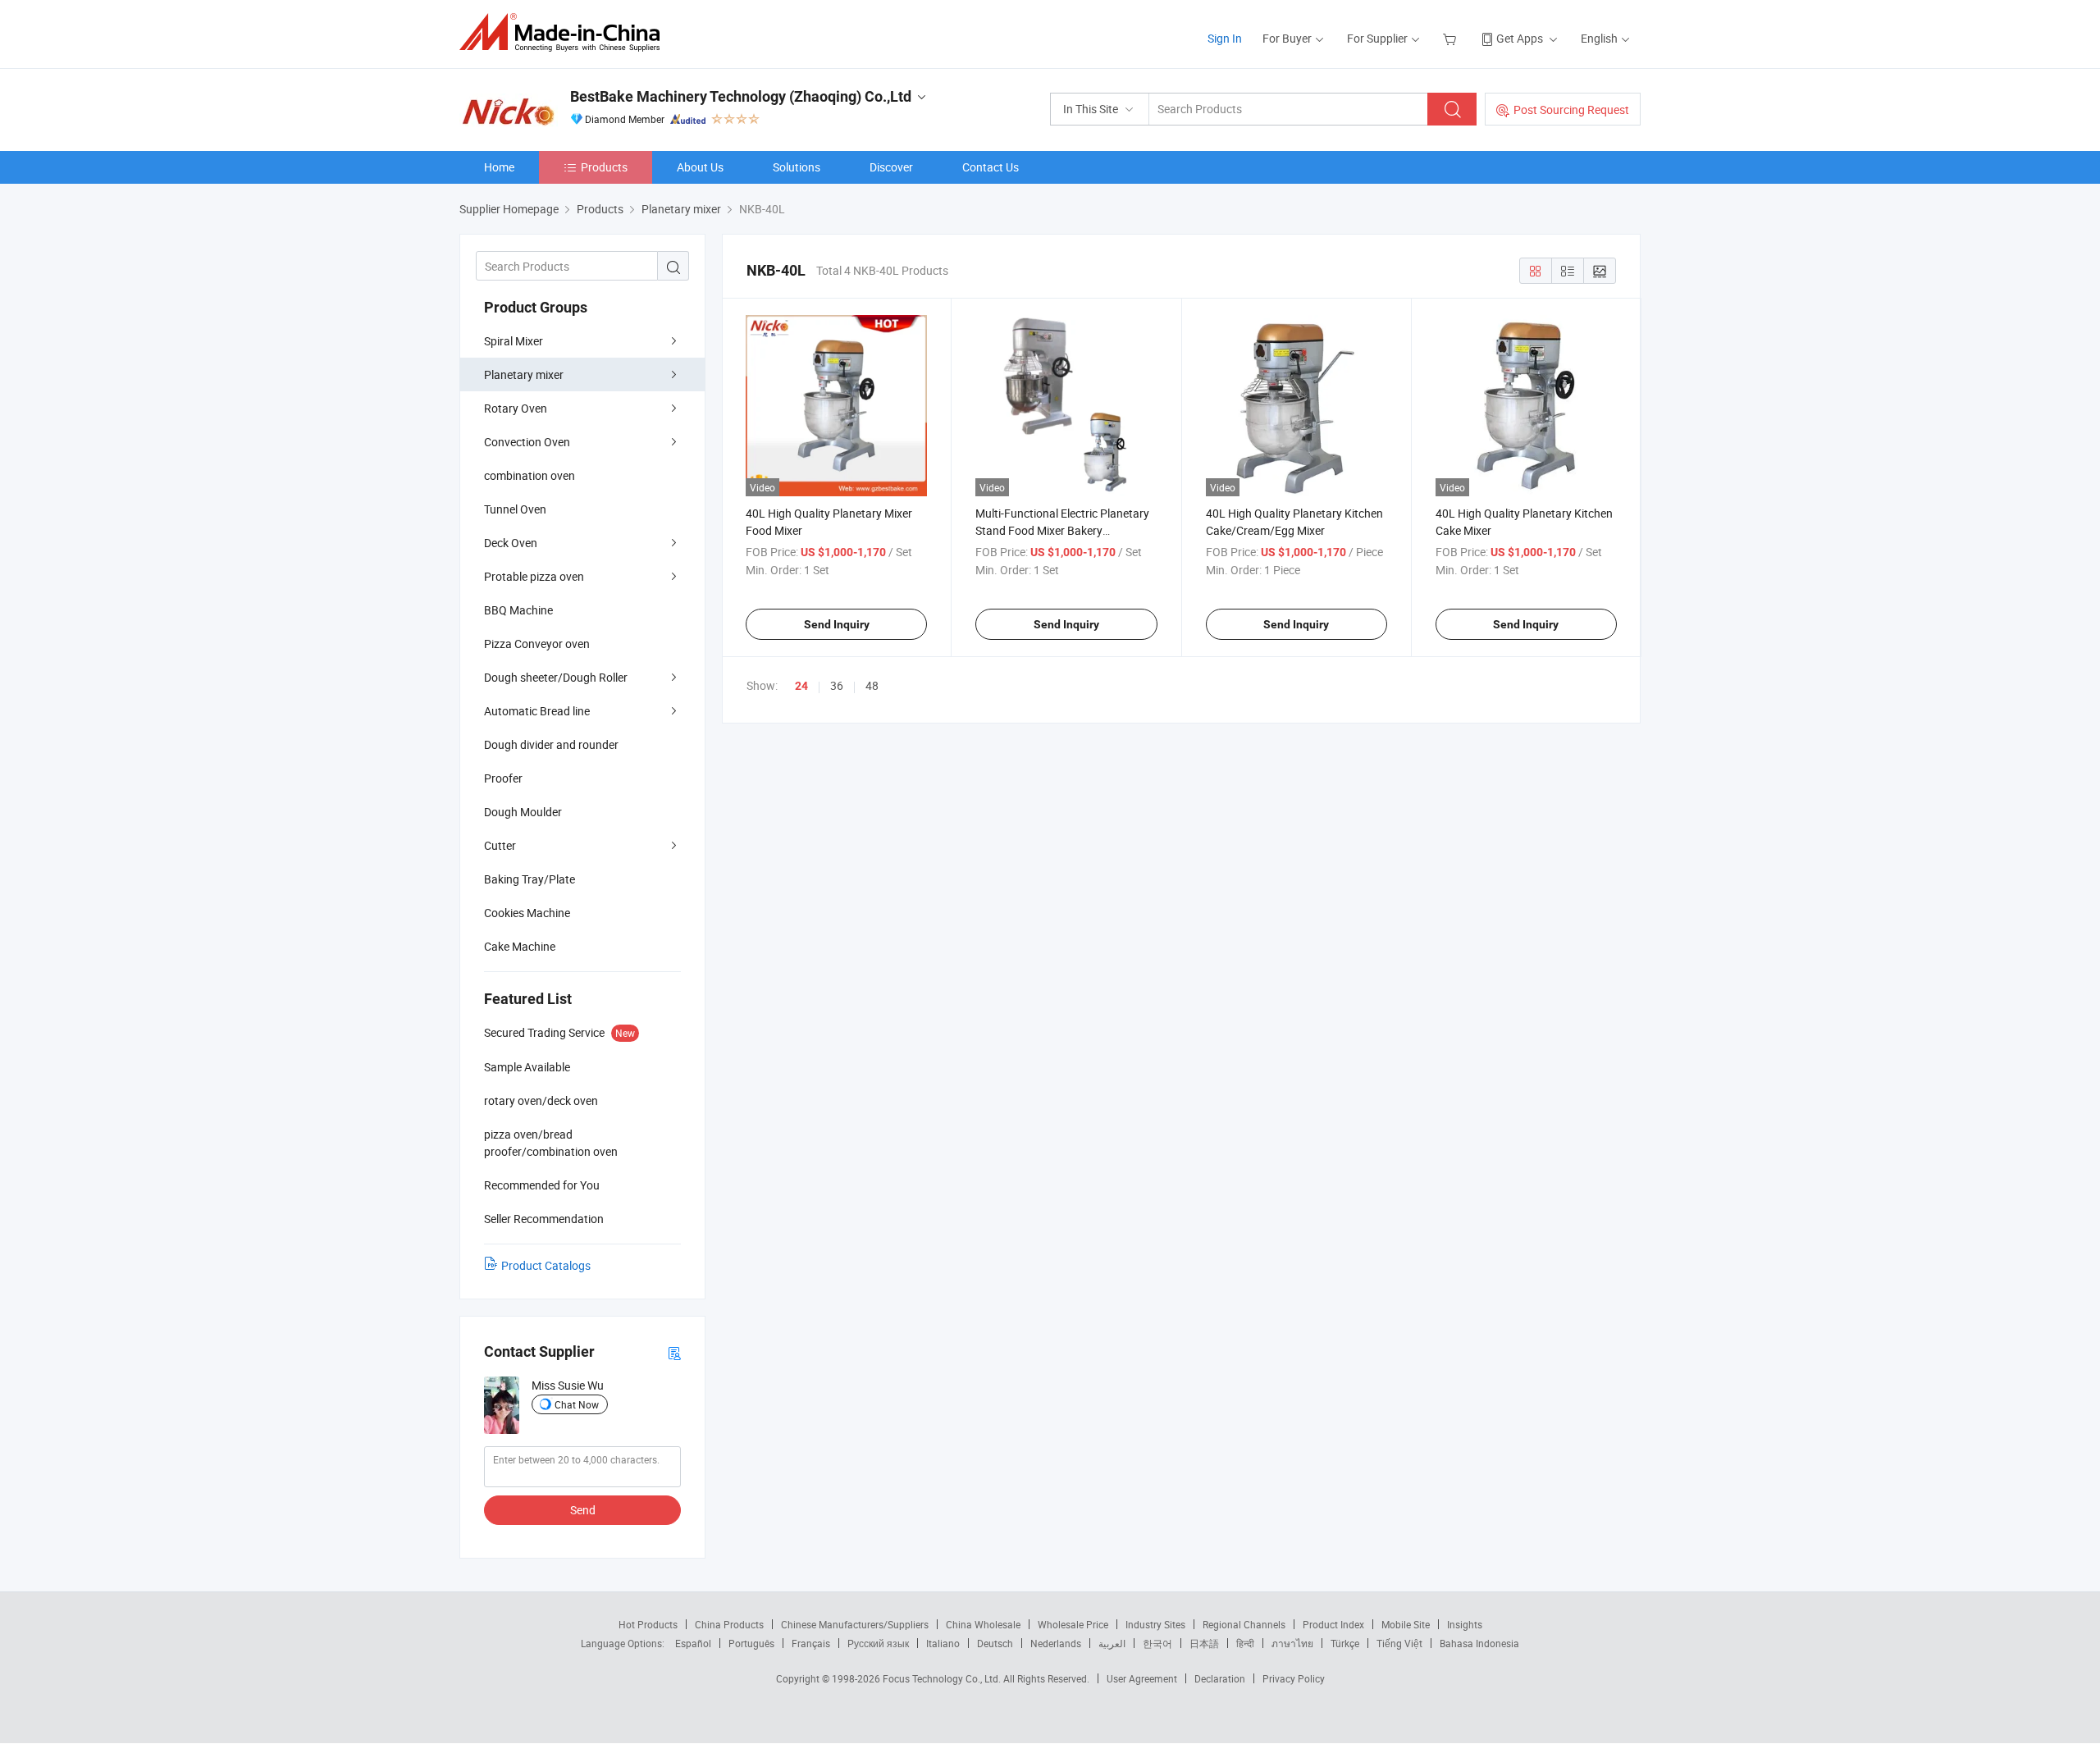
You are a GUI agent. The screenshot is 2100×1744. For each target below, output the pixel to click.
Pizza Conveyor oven (537, 644)
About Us (700, 167)
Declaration (1220, 1678)
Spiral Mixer (514, 341)
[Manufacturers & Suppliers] (565, 32)
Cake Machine (520, 946)
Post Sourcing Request (1571, 110)
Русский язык (878, 1643)
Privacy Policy (1294, 1678)
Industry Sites (1155, 1624)
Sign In (1225, 38)
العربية (1112, 1643)
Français (811, 1643)
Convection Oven (527, 442)
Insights (1465, 1624)
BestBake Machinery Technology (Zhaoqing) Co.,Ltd (741, 96)
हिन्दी (1245, 1643)
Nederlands (1056, 1643)
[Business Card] (674, 1352)
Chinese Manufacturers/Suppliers (855, 1624)
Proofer (503, 778)
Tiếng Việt (1399, 1643)
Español (693, 1643)
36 (837, 685)
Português (751, 1643)
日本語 (1204, 1643)
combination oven (530, 475)
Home (499, 167)
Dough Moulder (523, 812)
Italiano (943, 1643)
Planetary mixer (524, 374)
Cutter (500, 845)
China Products (729, 1624)
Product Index (1333, 1624)
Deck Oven (511, 543)
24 (801, 686)
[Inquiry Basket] (1452, 38)
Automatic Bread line (537, 711)
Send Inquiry (837, 624)
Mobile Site (1406, 1624)
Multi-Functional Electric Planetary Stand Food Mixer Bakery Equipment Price (1062, 530)
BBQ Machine (518, 610)
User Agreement (1142, 1678)
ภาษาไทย (1292, 1643)
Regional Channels (1244, 1624)
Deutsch (995, 1643)
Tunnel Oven (515, 509)
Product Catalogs (546, 1265)
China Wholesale (983, 1624)
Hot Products (648, 1624)
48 (872, 685)
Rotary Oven (516, 408)
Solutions (797, 167)
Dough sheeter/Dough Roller (556, 677)
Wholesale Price (1073, 1624)
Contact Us (991, 167)
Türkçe (1345, 1643)
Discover (891, 167)
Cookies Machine (527, 913)
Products (604, 167)
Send (583, 1510)
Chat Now (577, 1404)
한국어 (1157, 1643)
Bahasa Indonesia (1479, 1643)
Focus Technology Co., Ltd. (943, 1678)
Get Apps (1520, 38)
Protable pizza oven (534, 576)
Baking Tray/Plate (530, 879)
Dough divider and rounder (551, 744)
